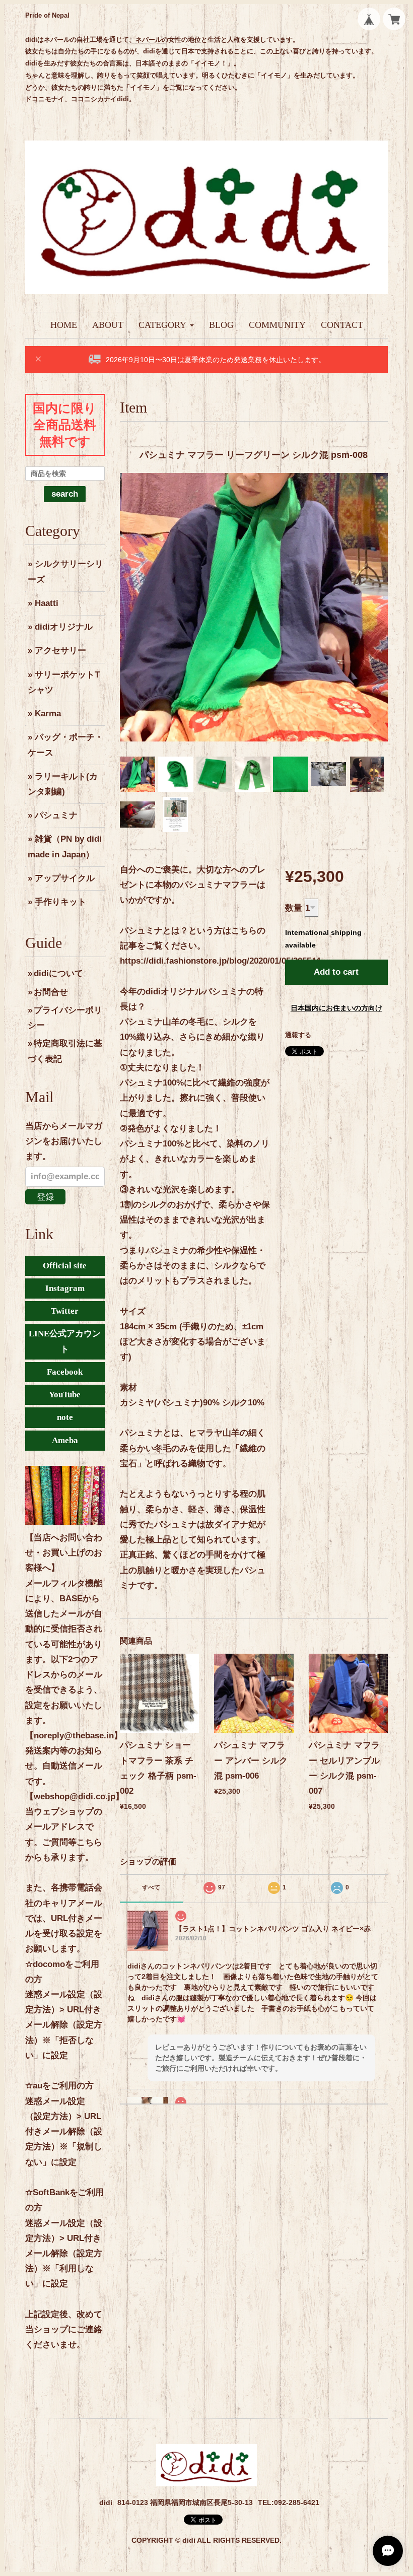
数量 (294, 908)
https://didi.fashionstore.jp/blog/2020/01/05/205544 (220, 961)
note (65, 1417)
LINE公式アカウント (65, 1341)
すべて (151, 1887)
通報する (298, 1035)
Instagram (65, 1288)
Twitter (65, 1311)
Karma (48, 714)
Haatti (47, 603)
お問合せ (51, 992)
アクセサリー (60, 651)
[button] (166, 325)
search (65, 494)
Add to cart (336, 972)
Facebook (65, 1372)
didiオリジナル (64, 627)
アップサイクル (65, 878)
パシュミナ (56, 815)
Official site (65, 1266)
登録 (45, 1197)
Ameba (65, 1440)
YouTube (65, 1395)
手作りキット (60, 902)
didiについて (58, 973)
